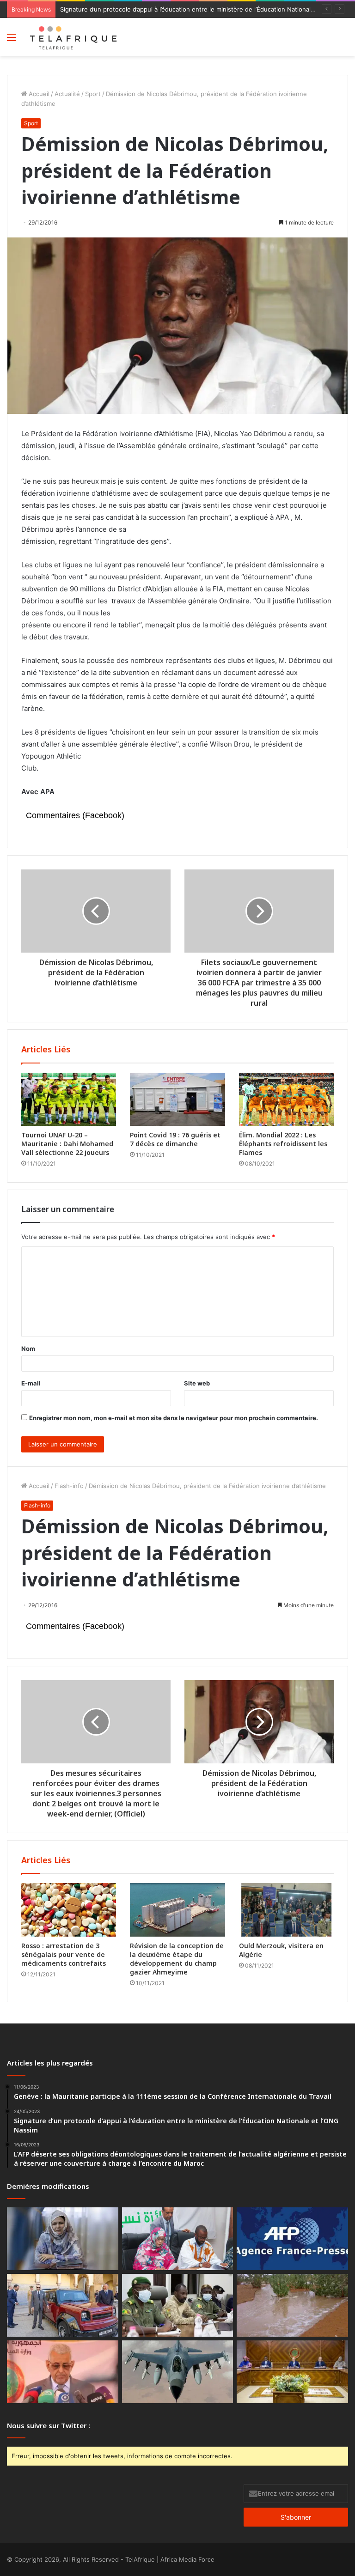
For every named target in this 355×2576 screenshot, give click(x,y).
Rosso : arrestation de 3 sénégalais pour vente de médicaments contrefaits (64, 1954)
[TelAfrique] (74, 37)
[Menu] (12, 40)
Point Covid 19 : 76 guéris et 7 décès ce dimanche (175, 1139)
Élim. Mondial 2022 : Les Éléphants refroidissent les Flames (283, 1144)
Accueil (38, 94)
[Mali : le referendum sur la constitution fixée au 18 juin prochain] (178, 2305)
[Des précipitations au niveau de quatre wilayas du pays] (292, 2305)
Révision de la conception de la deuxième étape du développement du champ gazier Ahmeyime (177, 1959)
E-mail (31, 1383)
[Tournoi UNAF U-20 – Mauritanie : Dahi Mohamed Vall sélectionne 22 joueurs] (69, 1100)
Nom (28, 1349)
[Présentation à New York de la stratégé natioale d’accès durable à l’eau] (63, 2372)
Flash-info (69, 1486)
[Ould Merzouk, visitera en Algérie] (286, 1910)
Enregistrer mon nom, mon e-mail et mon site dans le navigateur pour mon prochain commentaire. (174, 1418)
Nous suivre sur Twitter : (49, 2425)
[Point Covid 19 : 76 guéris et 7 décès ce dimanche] (177, 1100)
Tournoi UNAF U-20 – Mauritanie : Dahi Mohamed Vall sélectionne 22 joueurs (67, 1144)
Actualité (67, 94)
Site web (197, 1383)
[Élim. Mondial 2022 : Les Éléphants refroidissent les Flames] (286, 1100)
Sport (93, 94)
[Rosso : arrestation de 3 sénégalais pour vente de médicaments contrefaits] (69, 1910)
